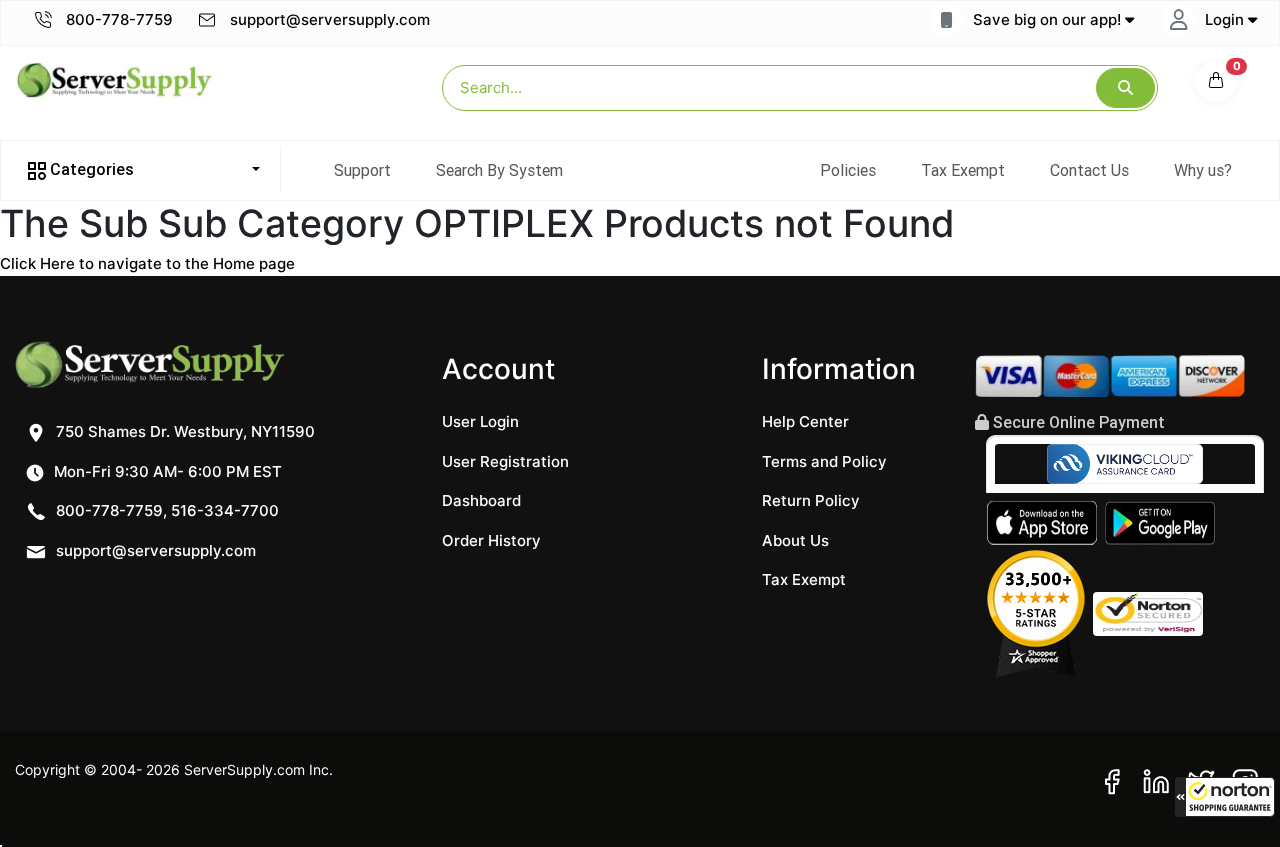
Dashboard (481, 500)
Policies (848, 170)
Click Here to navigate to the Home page (147, 263)
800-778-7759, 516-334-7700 (165, 510)
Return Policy (811, 500)
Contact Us (1089, 170)
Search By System (499, 170)
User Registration (505, 461)
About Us (795, 540)
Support (362, 170)
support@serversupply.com (330, 19)
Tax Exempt (963, 170)
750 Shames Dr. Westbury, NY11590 (183, 431)
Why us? (1203, 170)
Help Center (805, 421)
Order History (491, 540)
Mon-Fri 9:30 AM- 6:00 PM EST (166, 471)
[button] (1225, 797)
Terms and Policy (824, 461)
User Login (480, 421)
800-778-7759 (117, 19)
